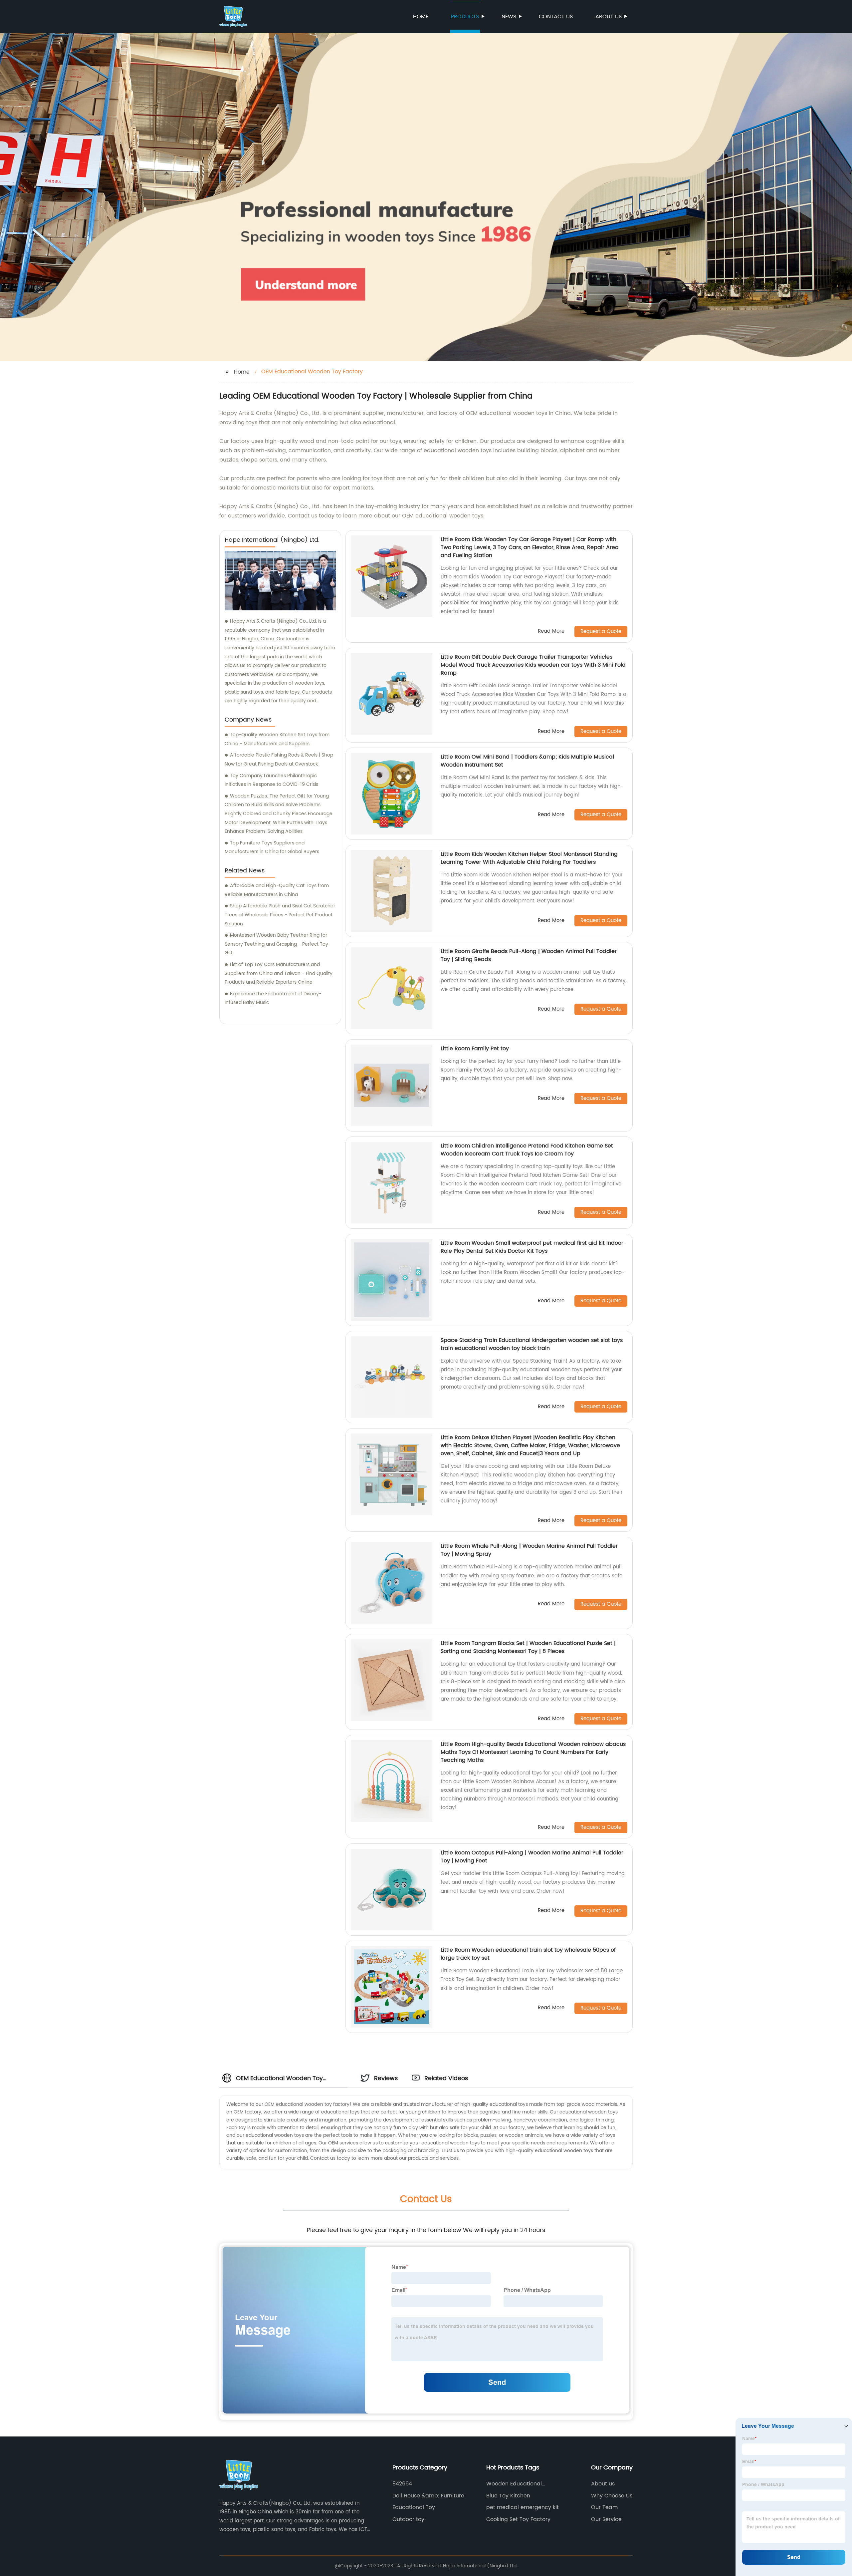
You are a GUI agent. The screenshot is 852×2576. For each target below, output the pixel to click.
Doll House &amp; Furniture (428, 2496)
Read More (551, 632)
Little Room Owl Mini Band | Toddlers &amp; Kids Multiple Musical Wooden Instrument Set (527, 761)
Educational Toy (414, 2507)
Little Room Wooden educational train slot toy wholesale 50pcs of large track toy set (528, 1954)
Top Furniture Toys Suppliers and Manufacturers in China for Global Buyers (272, 847)
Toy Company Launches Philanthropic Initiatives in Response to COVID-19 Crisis (271, 780)
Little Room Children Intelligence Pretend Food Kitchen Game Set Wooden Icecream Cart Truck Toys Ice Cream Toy (527, 1150)
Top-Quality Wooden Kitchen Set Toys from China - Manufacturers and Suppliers (277, 739)
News (509, 17)
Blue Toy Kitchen (508, 2496)
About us (609, 17)
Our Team (604, 2507)
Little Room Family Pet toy (475, 1049)
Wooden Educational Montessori (514, 2484)
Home (421, 17)
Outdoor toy (408, 2519)
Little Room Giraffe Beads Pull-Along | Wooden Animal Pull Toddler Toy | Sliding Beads (529, 955)
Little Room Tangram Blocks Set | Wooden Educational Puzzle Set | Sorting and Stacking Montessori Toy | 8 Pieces (528, 1647)
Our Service (606, 2519)
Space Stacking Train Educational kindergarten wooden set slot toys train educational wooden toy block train (532, 1344)
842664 (402, 2484)
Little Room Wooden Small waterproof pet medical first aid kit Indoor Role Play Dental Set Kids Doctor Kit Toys (532, 1247)
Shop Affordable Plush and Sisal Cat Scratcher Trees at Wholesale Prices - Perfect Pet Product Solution (280, 915)
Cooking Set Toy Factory (518, 2519)
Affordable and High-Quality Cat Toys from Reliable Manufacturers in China (277, 890)
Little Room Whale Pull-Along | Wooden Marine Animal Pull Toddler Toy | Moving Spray (529, 1550)
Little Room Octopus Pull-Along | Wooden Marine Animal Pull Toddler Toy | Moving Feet (532, 1857)
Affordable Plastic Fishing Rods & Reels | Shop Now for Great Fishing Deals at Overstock (279, 760)
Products (465, 17)
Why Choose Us (612, 2496)
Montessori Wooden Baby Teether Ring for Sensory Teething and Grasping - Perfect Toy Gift (276, 944)
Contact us (556, 17)
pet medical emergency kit (523, 2507)
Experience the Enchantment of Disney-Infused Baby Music (273, 998)
